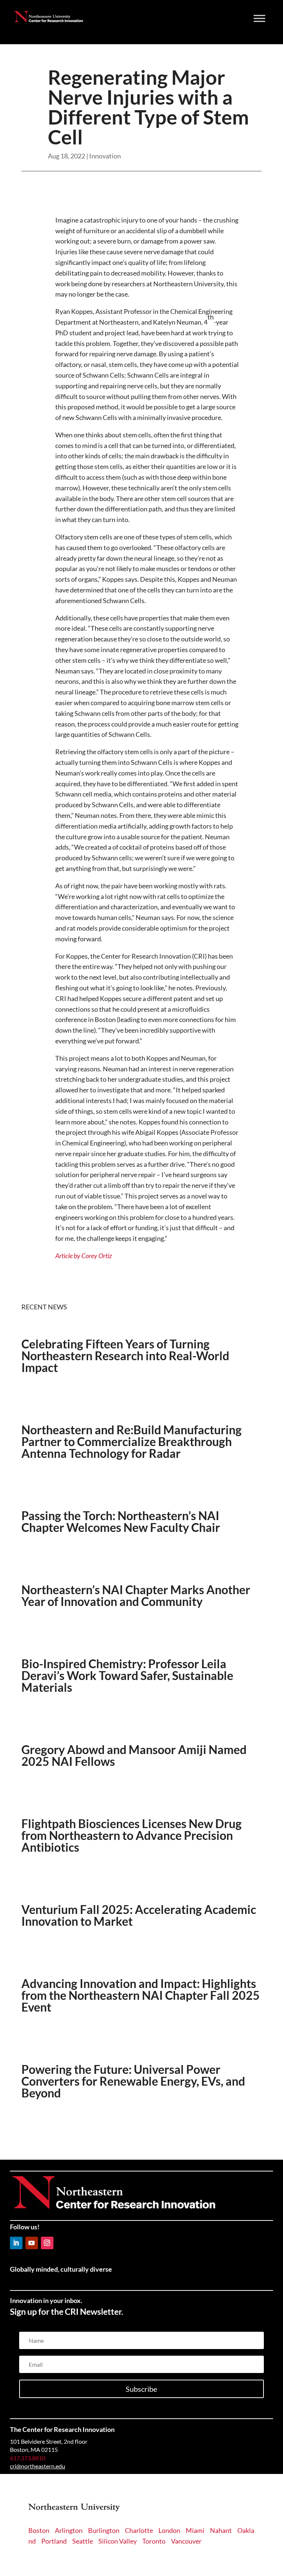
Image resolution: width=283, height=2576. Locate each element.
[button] (16, 2243)
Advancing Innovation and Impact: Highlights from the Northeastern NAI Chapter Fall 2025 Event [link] (141, 1995)
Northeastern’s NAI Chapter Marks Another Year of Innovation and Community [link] (136, 1595)
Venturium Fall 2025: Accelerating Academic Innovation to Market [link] (139, 1915)
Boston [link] (39, 2530)
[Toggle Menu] (259, 18)
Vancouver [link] (186, 2541)
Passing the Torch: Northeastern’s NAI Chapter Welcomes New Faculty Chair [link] (121, 1521)
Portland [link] (54, 2541)
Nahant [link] (221, 2530)
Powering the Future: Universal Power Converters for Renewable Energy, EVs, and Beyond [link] (133, 2081)
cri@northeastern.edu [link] (38, 2466)
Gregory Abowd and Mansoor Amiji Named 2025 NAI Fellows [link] (134, 1755)
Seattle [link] (83, 2541)
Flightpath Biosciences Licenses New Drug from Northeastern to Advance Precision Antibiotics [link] (132, 1835)
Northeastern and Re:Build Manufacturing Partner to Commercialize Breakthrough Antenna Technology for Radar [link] (132, 1441)
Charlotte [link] (139, 2530)
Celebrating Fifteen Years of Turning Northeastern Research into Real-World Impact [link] (125, 1356)
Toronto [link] (154, 2541)
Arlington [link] (69, 2530)
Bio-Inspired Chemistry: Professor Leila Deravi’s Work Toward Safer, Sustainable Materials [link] (127, 1675)
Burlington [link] (104, 2530)
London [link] (169, 2530)
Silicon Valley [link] (118, 2541)
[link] (48, 20)
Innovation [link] (105, 156)
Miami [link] (195, 2530)
